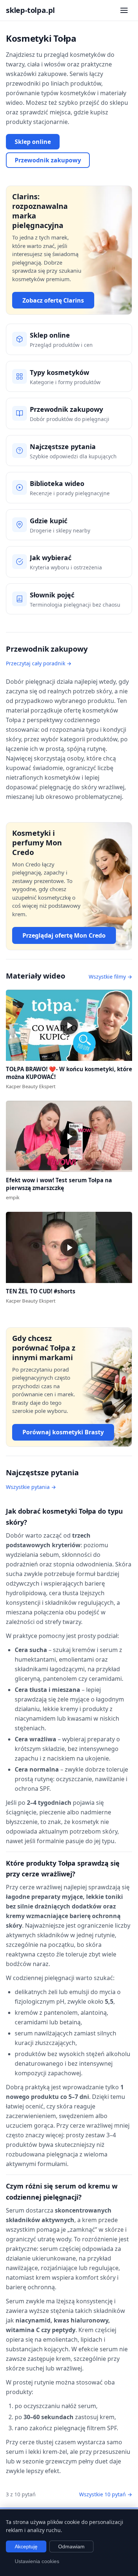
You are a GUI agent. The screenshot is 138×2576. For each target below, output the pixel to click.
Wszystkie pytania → (31, 1487)
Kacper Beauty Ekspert (31, 1086)
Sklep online (33, 142)
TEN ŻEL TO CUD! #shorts (41, 1291)
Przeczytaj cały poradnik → (39, 663)
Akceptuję (26, 2546)
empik (13, 1197)
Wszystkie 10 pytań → (106, 2494)
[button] (69, 1025)
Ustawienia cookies (37, 2561)
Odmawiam (71, 2546)
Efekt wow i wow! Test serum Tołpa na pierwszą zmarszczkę (59, 1184)
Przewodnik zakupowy (48, 160)
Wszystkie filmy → (110, 977)
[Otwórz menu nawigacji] (124, 10)
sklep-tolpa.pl (30, 10)
